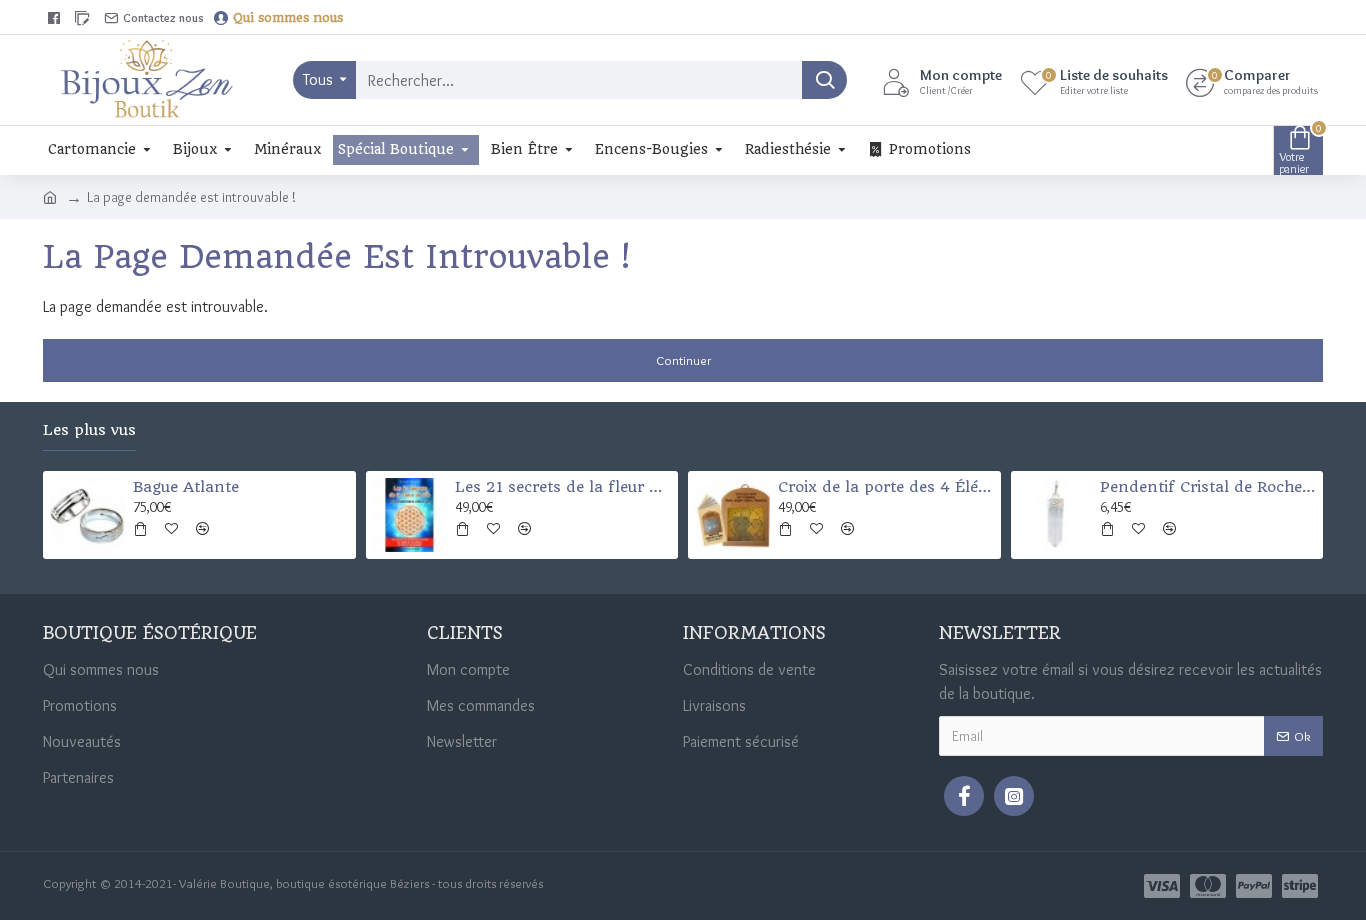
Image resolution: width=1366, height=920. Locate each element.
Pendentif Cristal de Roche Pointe (1208, 487)
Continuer (683, 360)
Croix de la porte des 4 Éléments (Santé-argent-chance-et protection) (886, 487)
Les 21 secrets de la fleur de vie (563, 487)
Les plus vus (89, 430)
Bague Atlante (186, 487)
